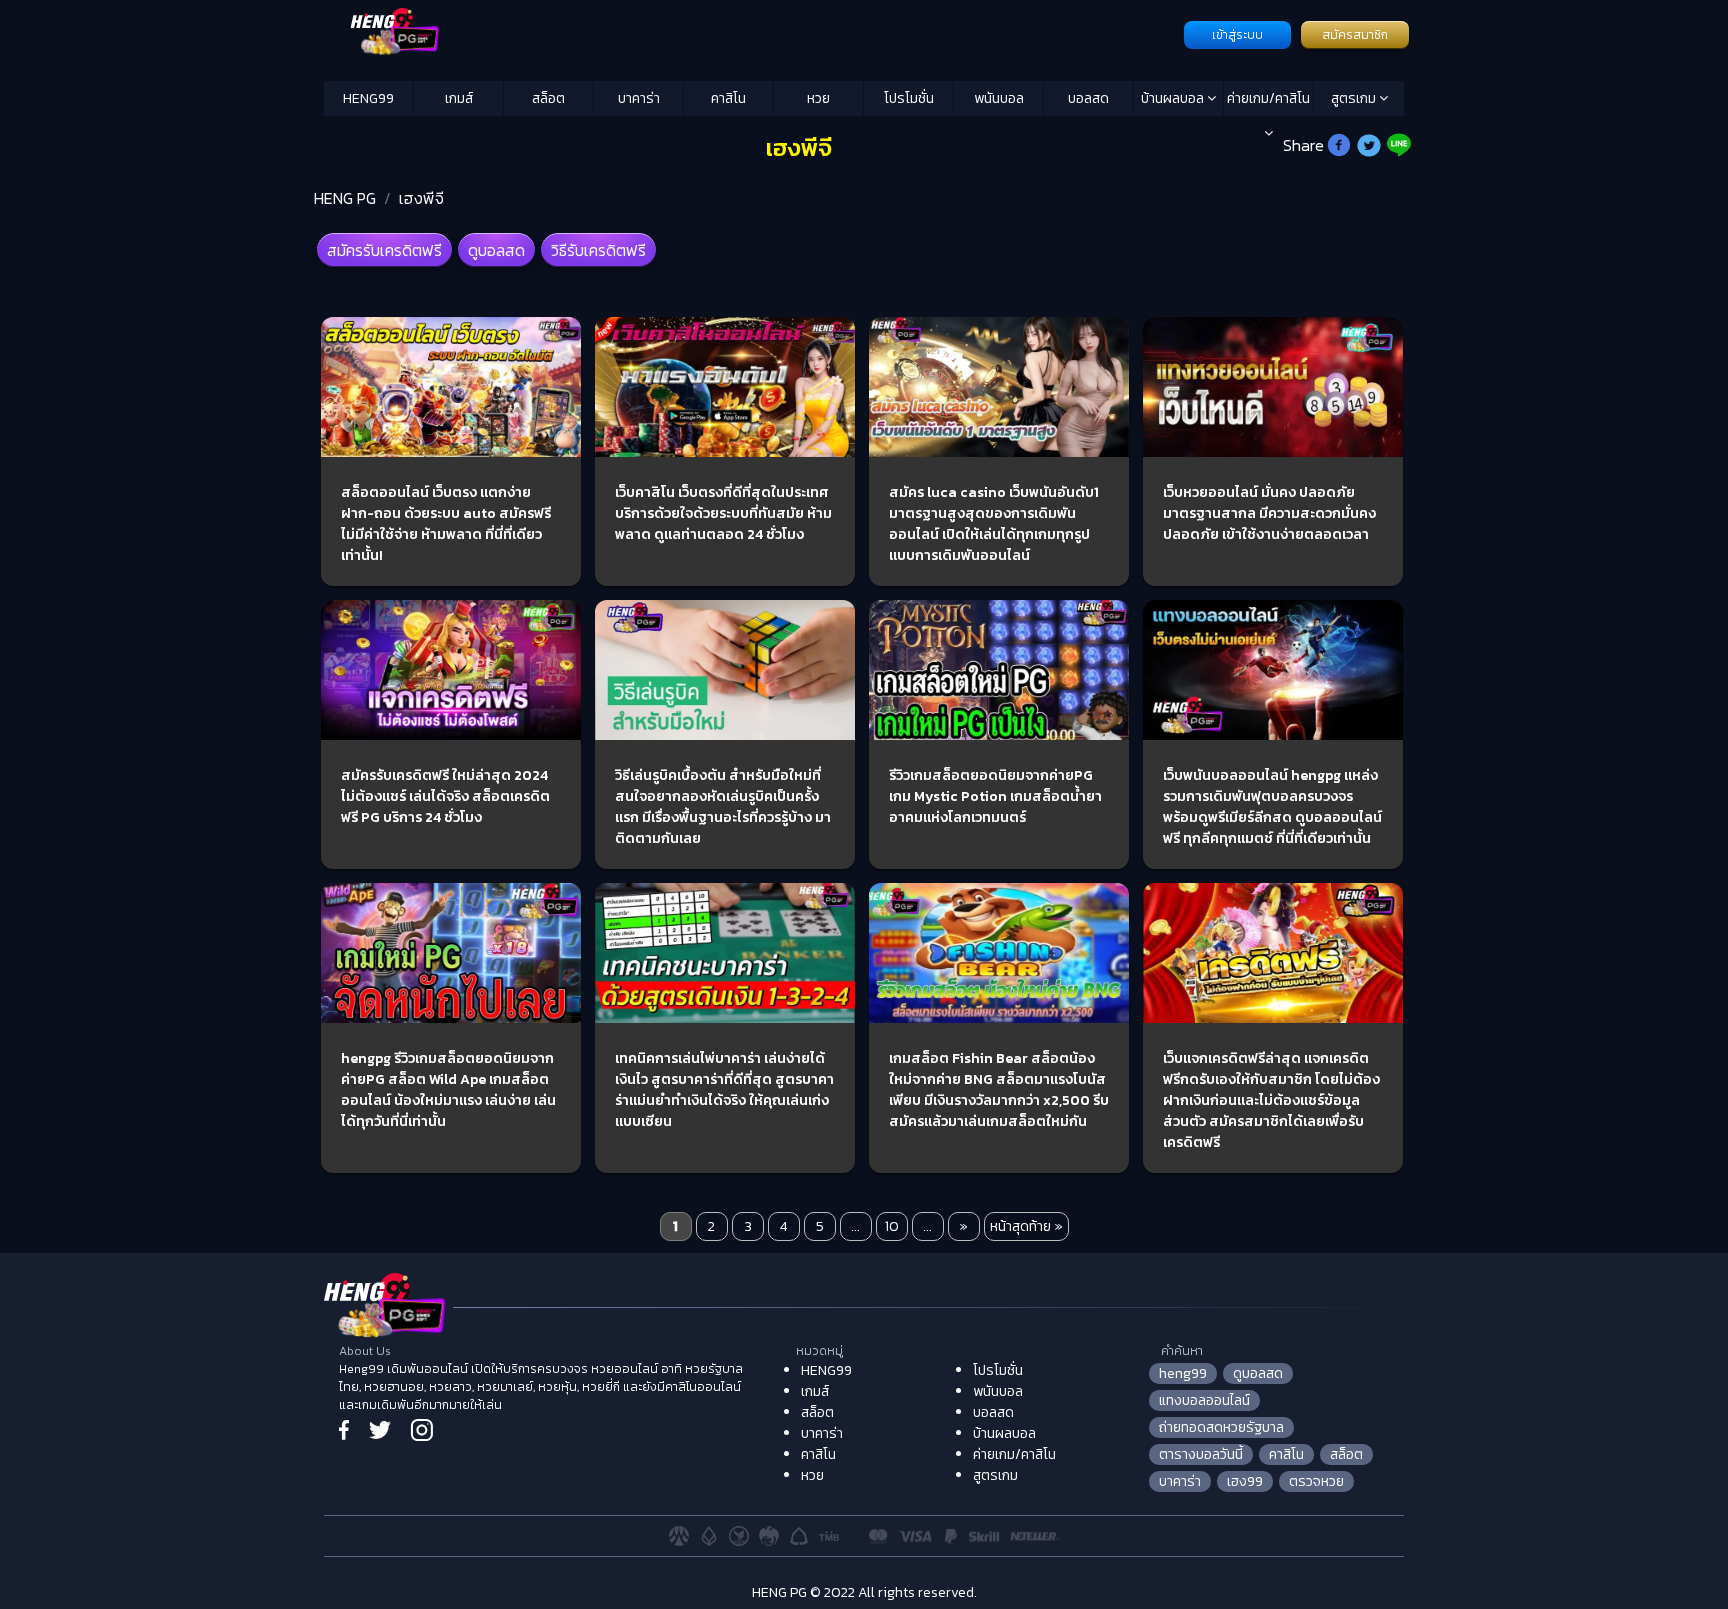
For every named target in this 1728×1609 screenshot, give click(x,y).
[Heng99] (751, 33)
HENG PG (345, 198)
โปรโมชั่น (909, 98)
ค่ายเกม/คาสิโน (1268, 98)
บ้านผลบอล (1174, 98)
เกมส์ (459, 98)
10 (892, 1226)
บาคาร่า (639, 98)
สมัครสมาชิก (1355, 35)
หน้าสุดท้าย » (1026, 1226)
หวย (818, 98)
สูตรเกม (1355, 98)
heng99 (1183, 1373)
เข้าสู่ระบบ (1237, 35)
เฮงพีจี (421, 198)
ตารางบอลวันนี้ (1201, 1454)
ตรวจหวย (1316, 1481)
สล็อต (548, 98)
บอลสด (1088, 98)
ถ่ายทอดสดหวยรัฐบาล (1221, 1427)
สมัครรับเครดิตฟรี (384, 250)
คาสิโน (728, 98)
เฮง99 (1245, 1481)
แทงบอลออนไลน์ (1204, 1400)
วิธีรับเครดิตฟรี (598, 250)
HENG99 (368, 98)
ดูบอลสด (496, 250)
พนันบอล (999, 98)
